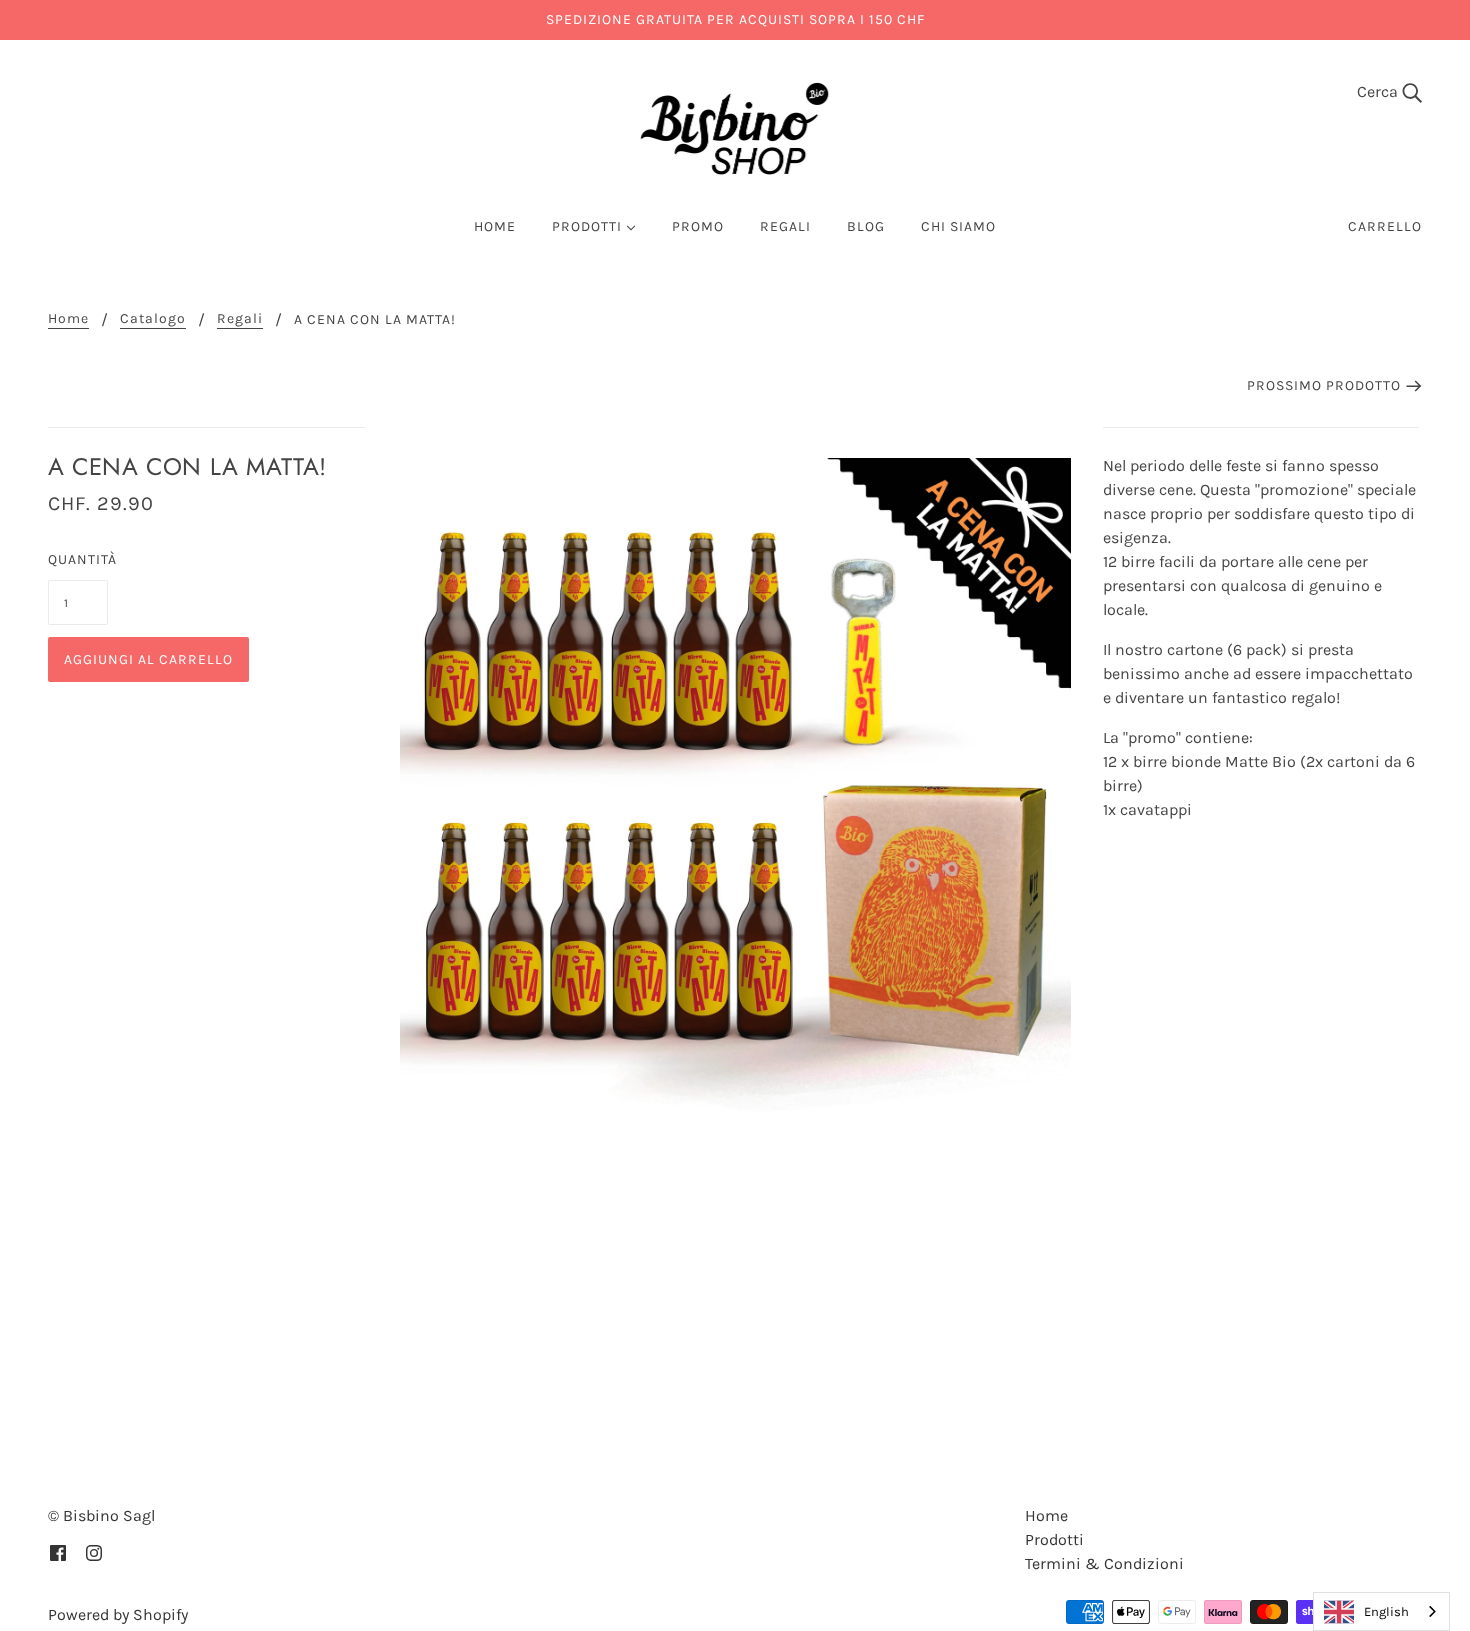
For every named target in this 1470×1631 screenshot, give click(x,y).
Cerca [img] (1379, 91)
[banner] (735, 128)
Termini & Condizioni (1104, 1563)
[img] (58, 1552)
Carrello (1385, 226)
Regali (240, 319)
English (1386, 1611)
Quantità (78, 559)
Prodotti (1054, 1539)
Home (68, 319)
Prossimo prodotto (1324, 385)
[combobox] (1381, 1611)
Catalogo (153, 319)
